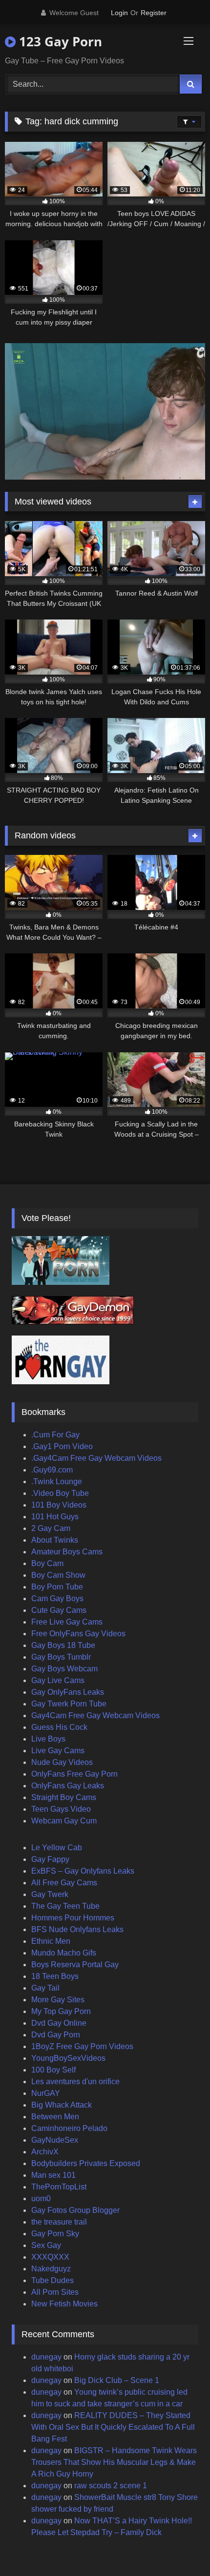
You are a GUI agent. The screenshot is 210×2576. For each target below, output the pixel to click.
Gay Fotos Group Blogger (75, 2210)
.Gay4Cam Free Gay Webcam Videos (96, 1458)
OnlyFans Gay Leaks (68, 1786)
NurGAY (46, 2093)
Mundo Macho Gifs (64, 1953)
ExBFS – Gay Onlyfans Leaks (83, 1871)
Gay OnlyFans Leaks (68, 1692)
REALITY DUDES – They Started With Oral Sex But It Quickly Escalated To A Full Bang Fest (113, 2427)
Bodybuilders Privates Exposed (86, 2163)
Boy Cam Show (58, 1575)
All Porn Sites (55, 2292)
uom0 (41, 2198)
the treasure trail (59, 2222)
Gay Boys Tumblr (61, 1657)
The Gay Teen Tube (65, 1906)
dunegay (46, 2357)
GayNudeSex (55, 2140)
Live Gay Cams (58, 1751)
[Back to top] (180, 2547)
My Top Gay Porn (61, 2011)
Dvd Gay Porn (56, 2035)
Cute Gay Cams (59, 1610)
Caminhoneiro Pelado (69, 2128)
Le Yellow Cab (57, 1848)
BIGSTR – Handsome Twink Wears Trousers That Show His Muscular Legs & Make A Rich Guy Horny (114, 2462)
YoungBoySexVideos (68, 2058)
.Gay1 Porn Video (62, 1446)
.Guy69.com (52, 1470)
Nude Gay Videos (62, 1762)
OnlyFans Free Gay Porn (74, 1774)
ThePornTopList (59, 2187)
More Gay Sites (58, 2000)
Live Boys (48, 1739)
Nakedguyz (51, 2269)
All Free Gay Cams (64, 1883)
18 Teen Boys (55, 1976)
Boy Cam (47, 1563)
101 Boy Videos (59, 1505)
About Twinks (55, 1540)
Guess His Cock (59, 1727)
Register (154, 13)
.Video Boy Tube (60, 1493)
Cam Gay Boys (57, 1598)
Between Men (55, 2117)
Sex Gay (46, 2245)
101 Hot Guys (55, 1517)
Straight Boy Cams (64, 1797)
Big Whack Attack (62, 2105)
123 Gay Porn (59, 41)
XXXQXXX (50, 2257)
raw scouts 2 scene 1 (111, 2486)
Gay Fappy (50, 1859)
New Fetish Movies (64, 2304)
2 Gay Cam (51, 1528)
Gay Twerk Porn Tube (69, 1704)
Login (119, 13)
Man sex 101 (53, 2175)
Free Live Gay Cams (67, 1622)
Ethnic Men (51, 1941)
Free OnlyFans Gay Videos (78, 1634)
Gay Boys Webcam (64, 1669)
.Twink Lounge (57, 1482)
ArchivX (45, 2152)
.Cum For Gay (55, 1435)
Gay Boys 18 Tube (63, 1645)
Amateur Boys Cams (67, 1552)
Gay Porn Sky (55, 2234)
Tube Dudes (52, 2280)
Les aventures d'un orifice (75, 2082)
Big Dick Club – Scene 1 (117, 2380)
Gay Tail (45, 1988)
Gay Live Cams (58, 1680)
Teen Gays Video (61, 1809)
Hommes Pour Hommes (73, 1918)
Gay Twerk (50, 1894)
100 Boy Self (53, 2070)
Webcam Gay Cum (64, 1821)
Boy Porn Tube (57, 1587)
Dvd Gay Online (59, 2023)
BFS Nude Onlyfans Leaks (77, 1929)
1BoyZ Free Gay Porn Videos (82, 2046)
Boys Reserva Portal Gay (75, 1965)
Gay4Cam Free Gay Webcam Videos (95, 1715)
